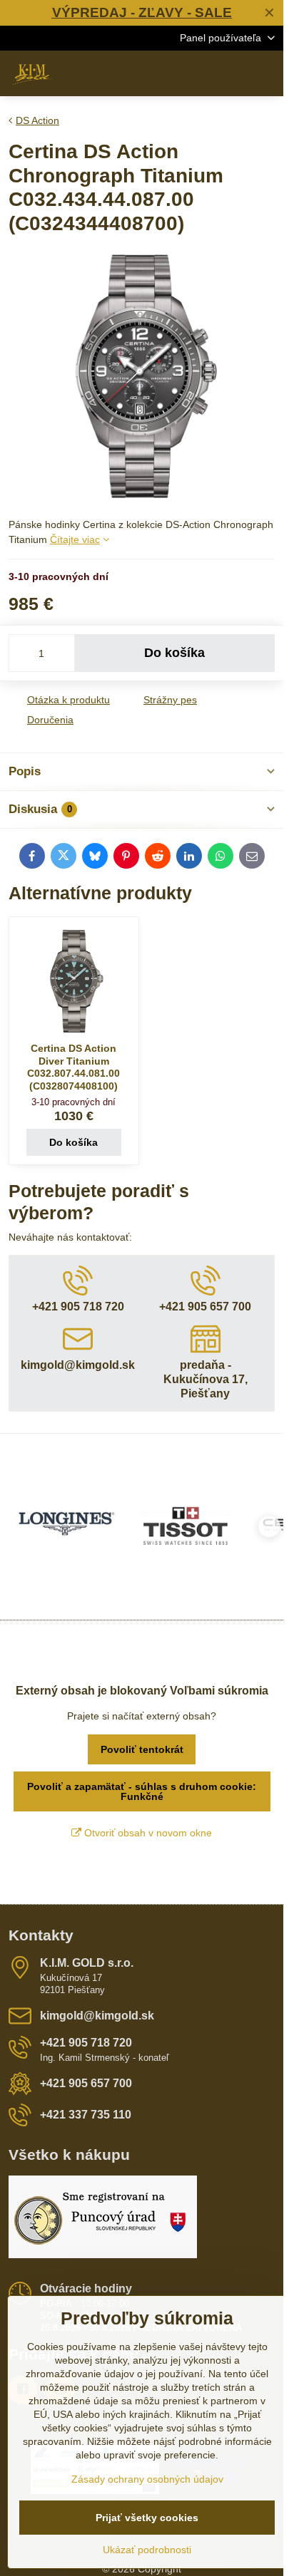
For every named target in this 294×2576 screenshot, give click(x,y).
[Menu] (266, 73)
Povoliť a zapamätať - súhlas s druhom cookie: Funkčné (142, 1791)
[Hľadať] (198, 73)
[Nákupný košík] (232, 73)
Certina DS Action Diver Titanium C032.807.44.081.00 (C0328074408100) (73, 1067)
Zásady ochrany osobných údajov (147, 2479)
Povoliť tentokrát (142, 1749)
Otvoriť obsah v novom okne (147, 1833)
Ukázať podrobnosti (147, 2550)
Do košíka (174, 653)
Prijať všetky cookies (147, 2518)
